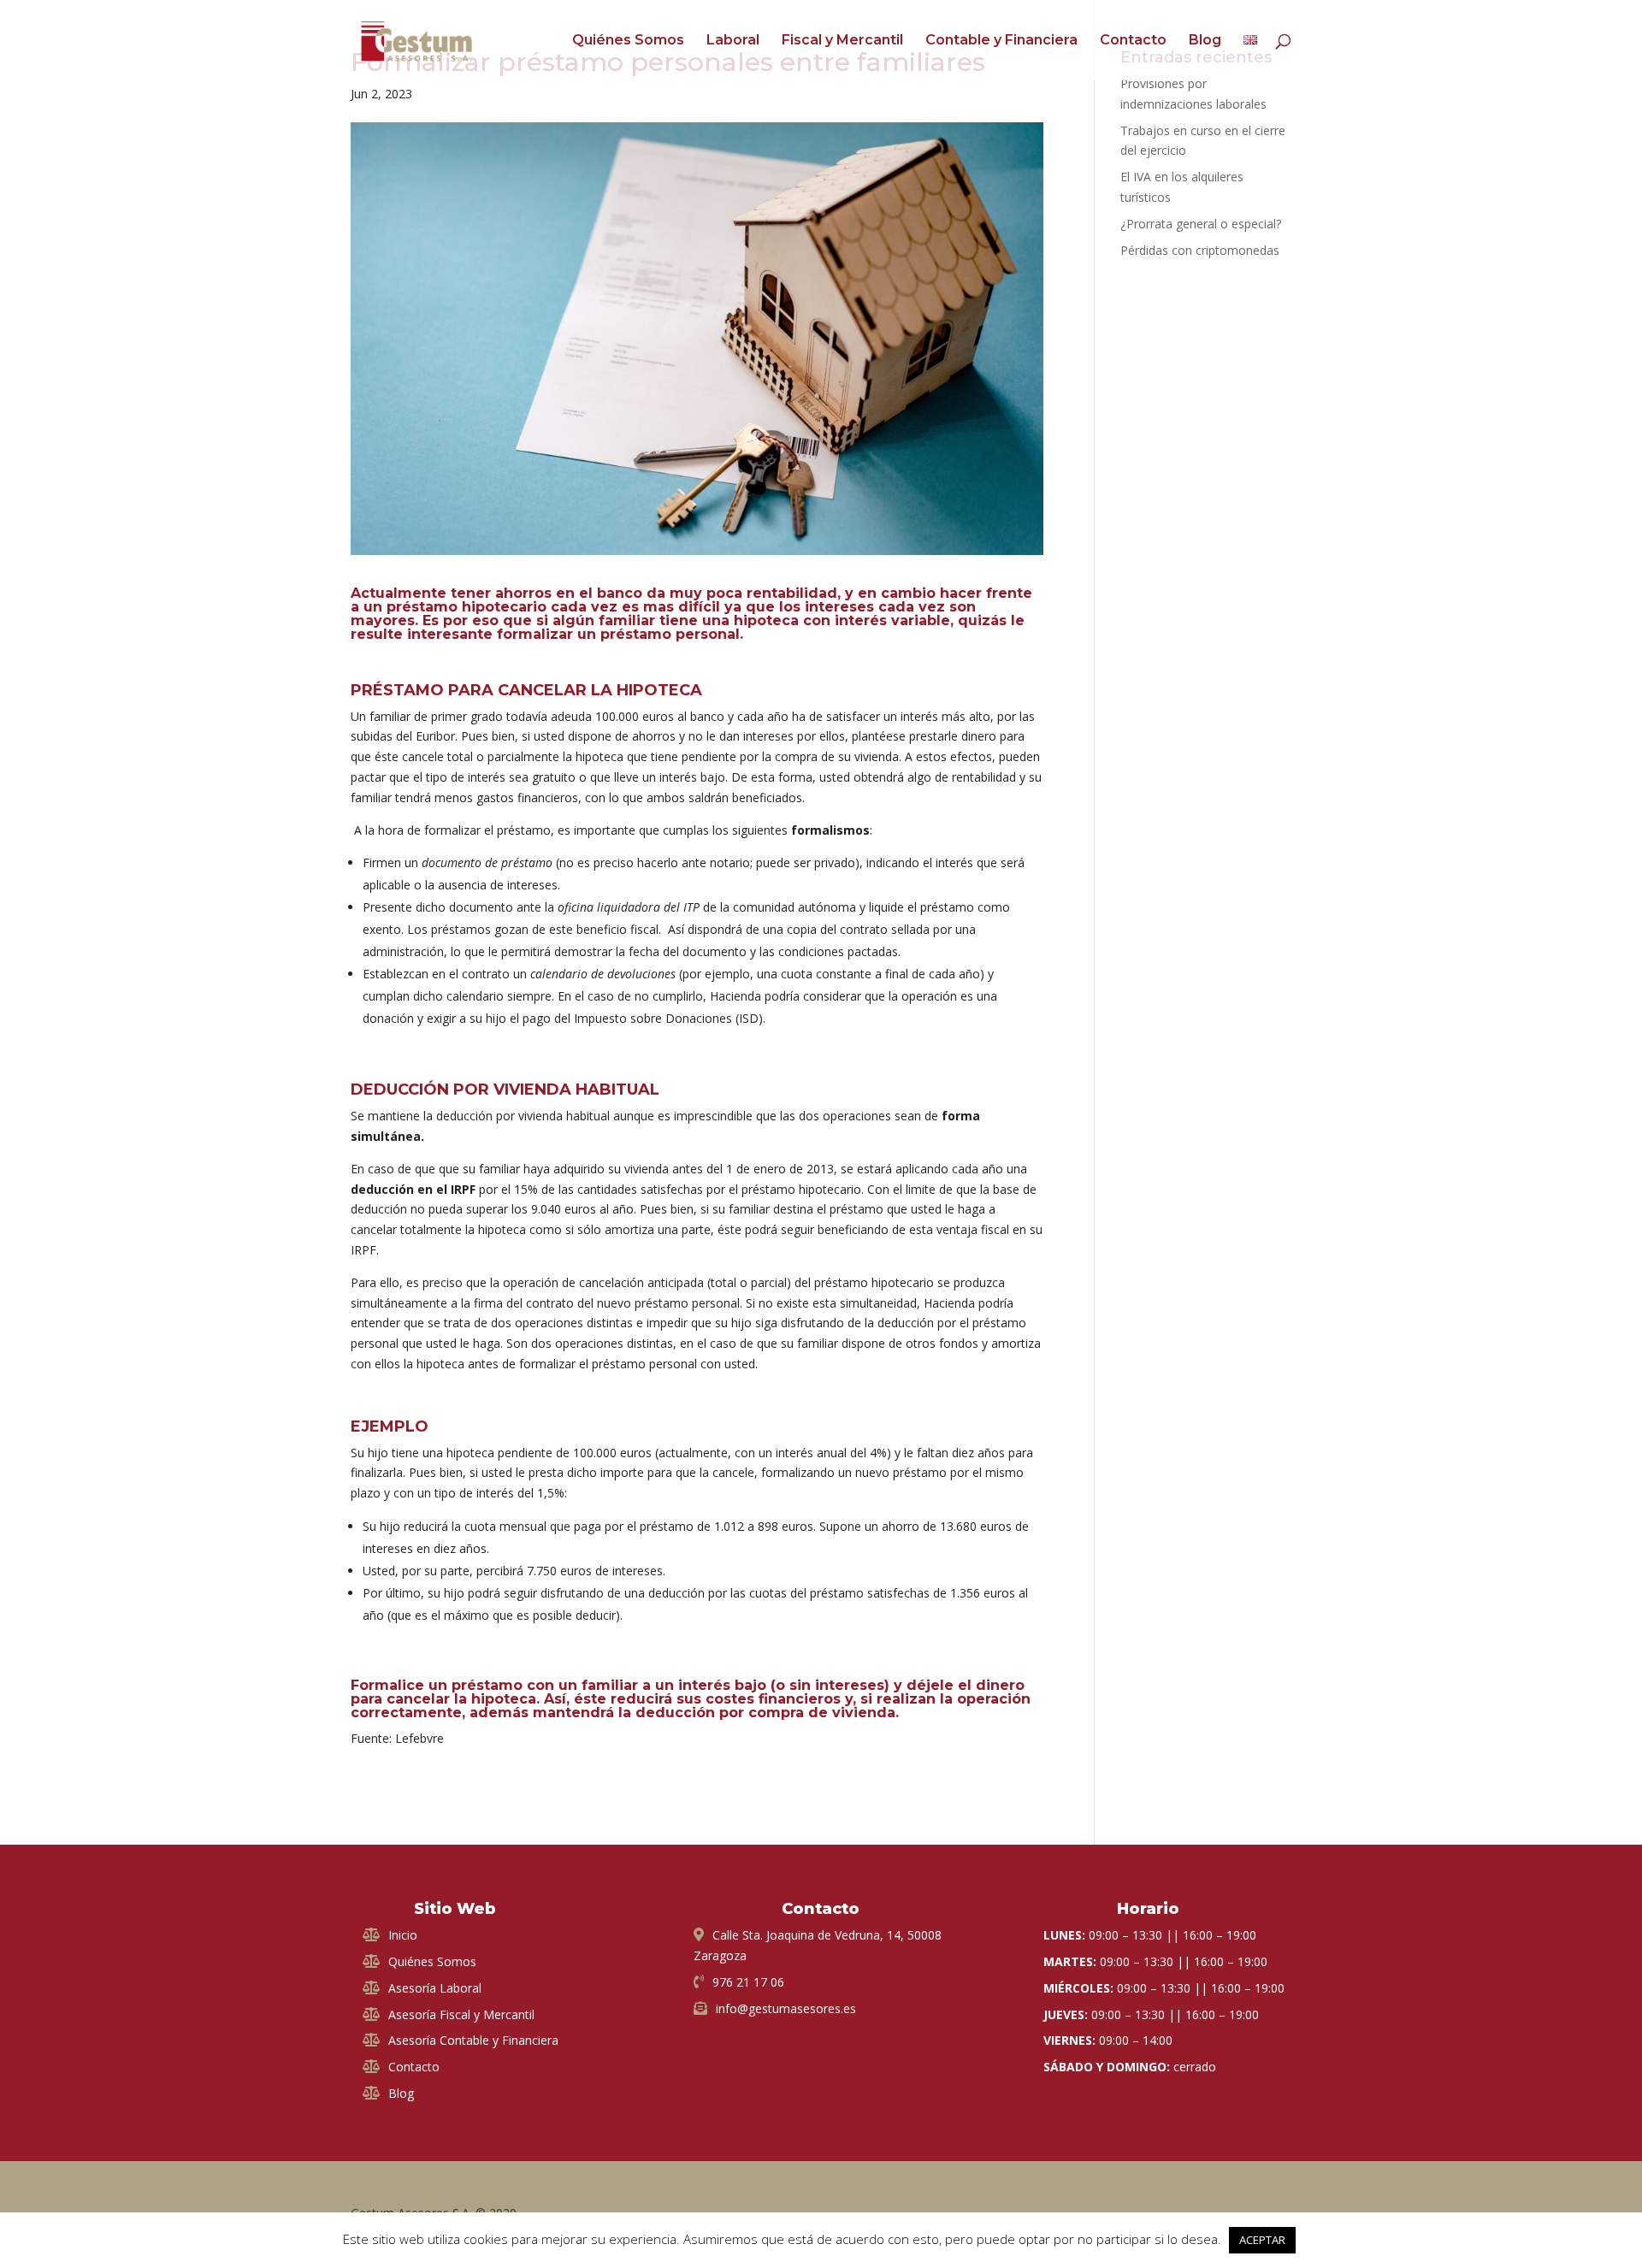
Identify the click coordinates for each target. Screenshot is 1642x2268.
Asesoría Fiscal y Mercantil (461, 2014)
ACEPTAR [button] (1262, 2240)
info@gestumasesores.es (786, 2008)
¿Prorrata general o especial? (1201, 224)
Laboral (733, 41)
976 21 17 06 (748, 1982)
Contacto (1133, 41)
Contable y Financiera (1001, 41)
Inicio (403, 1935)
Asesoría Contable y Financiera (473, 2040)
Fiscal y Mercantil (842, 41)
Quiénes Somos (628, 41)
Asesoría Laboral (435, 1988)
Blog (1205, 41)
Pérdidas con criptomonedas (1200, 250)
